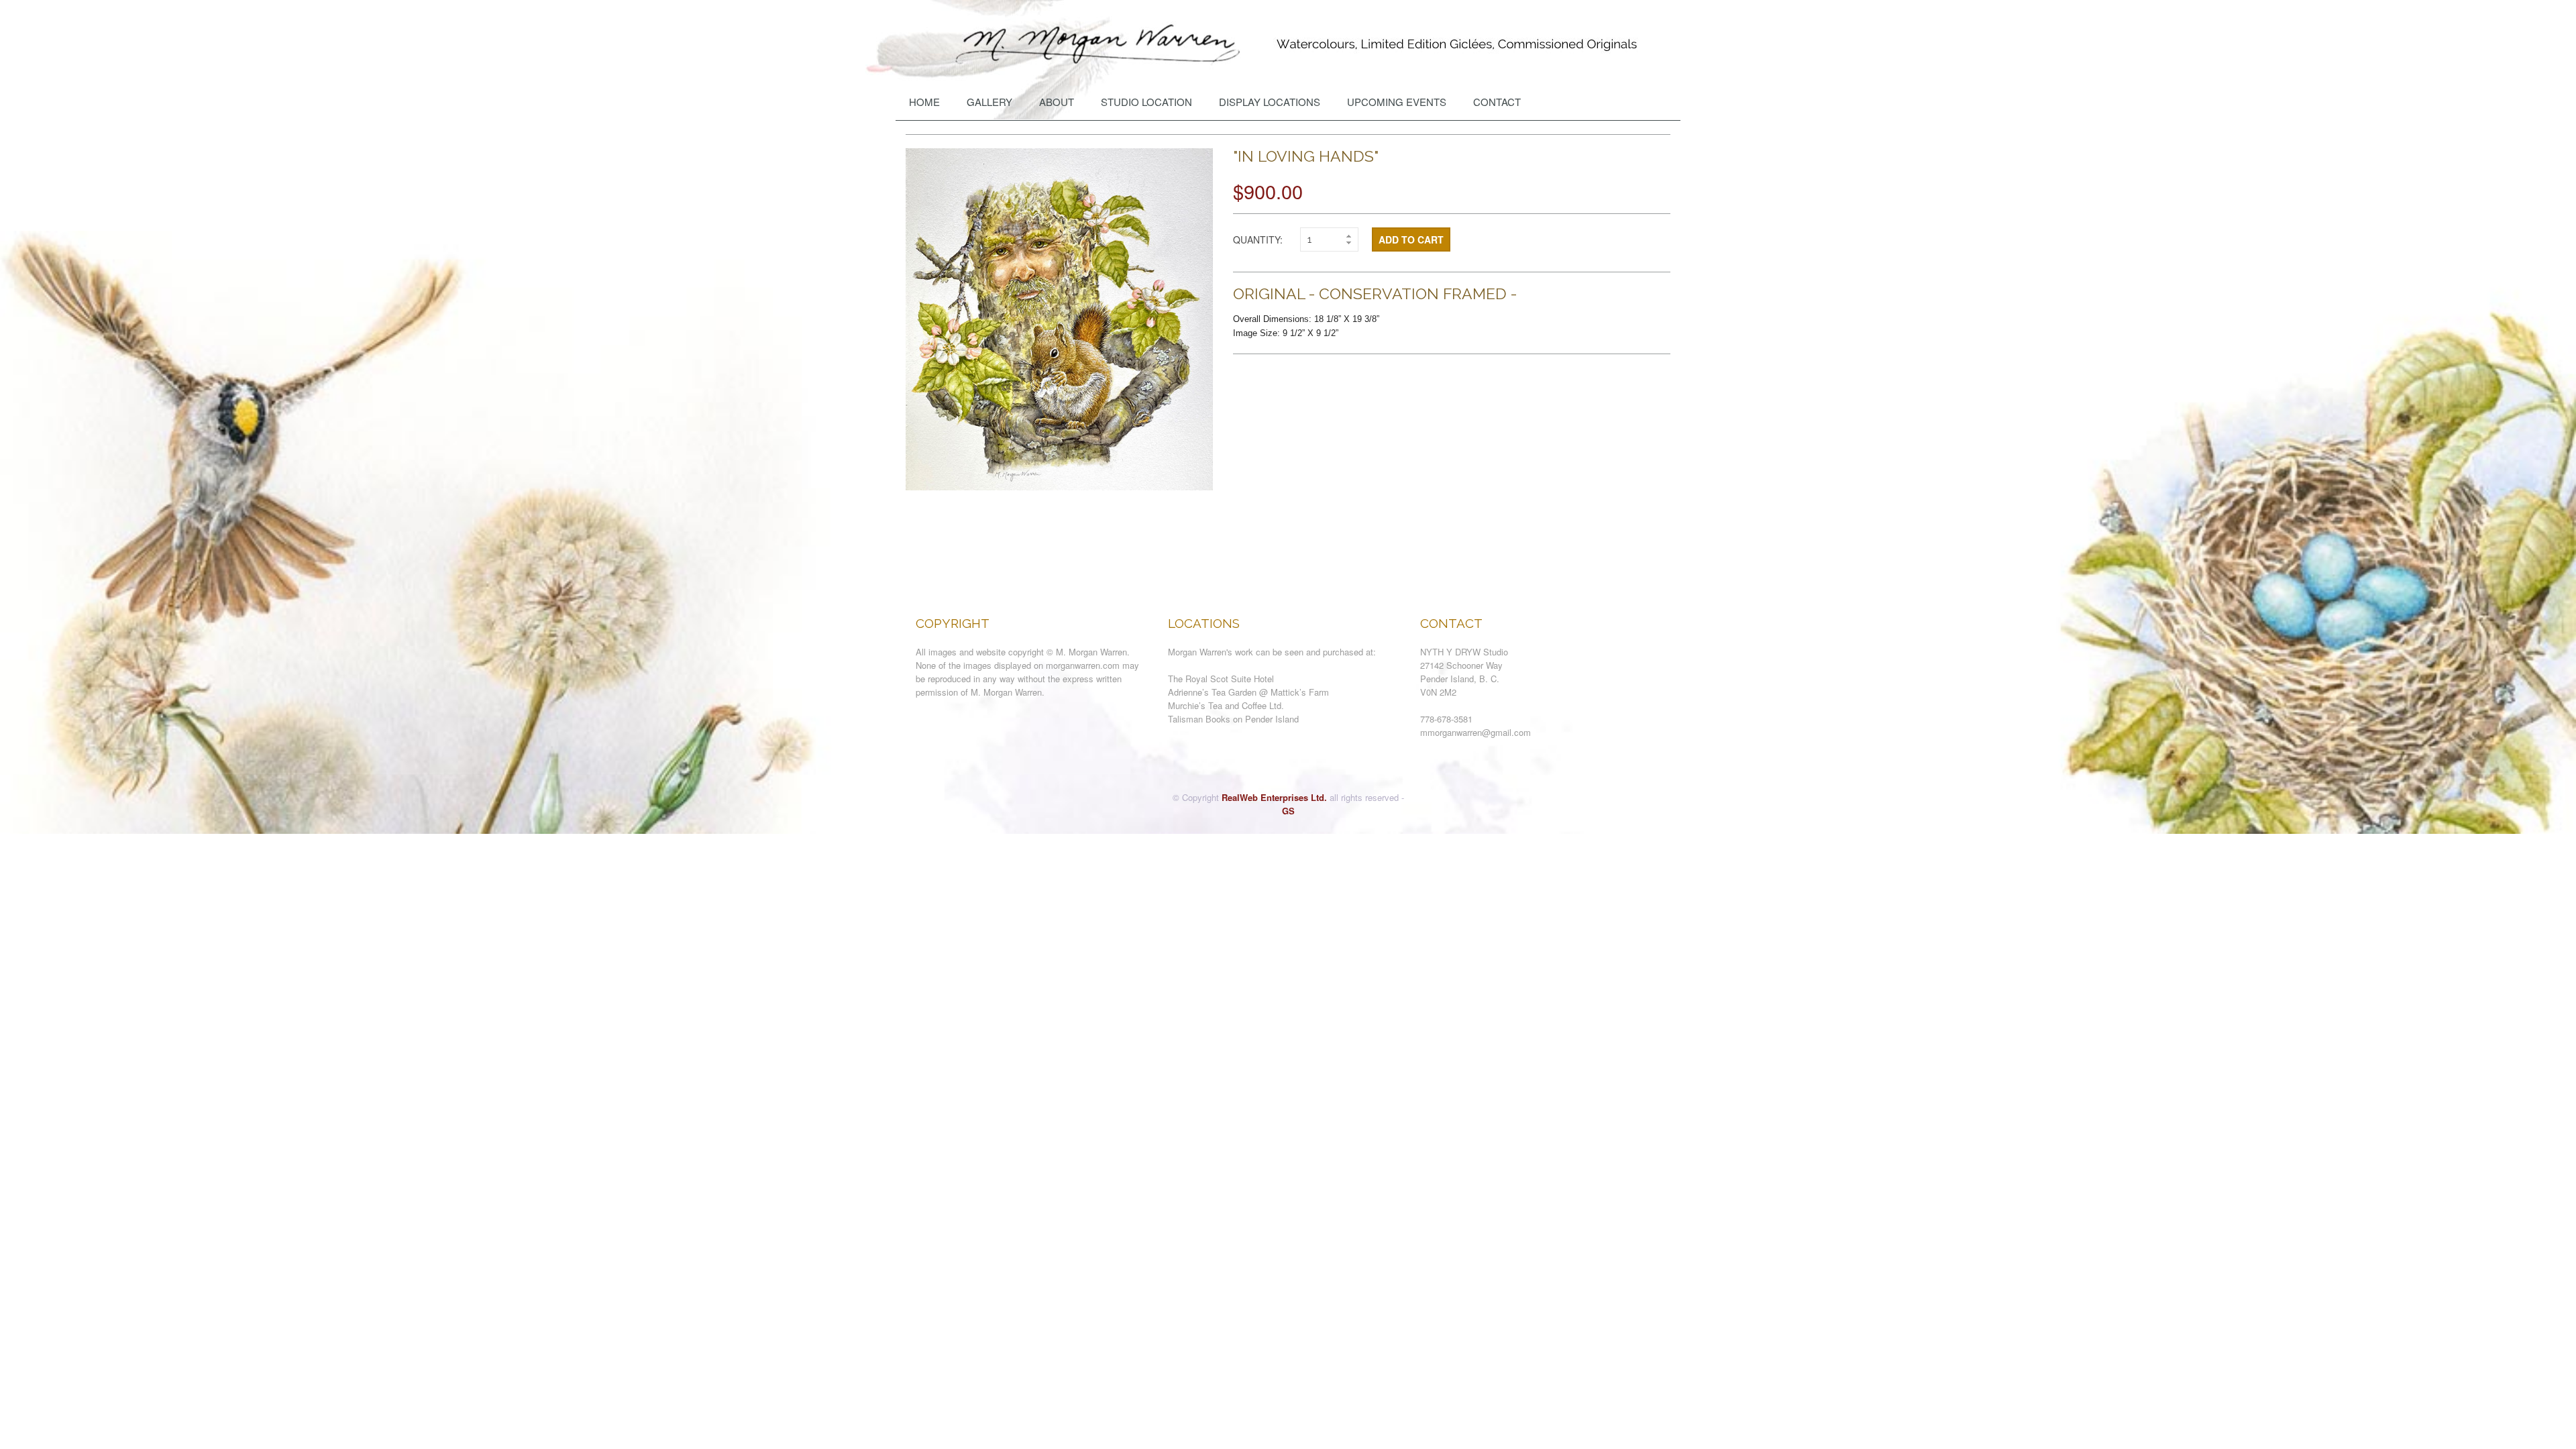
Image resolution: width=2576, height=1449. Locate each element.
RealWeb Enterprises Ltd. (1274, 797)
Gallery (989, 102)
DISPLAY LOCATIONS (1270, 102)
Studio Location (1146, 102)
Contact (1497, 102)
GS (1288, 811)
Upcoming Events (1397, 102)
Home (924, 102)
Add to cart (1411, 239)
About (1057, 102)
